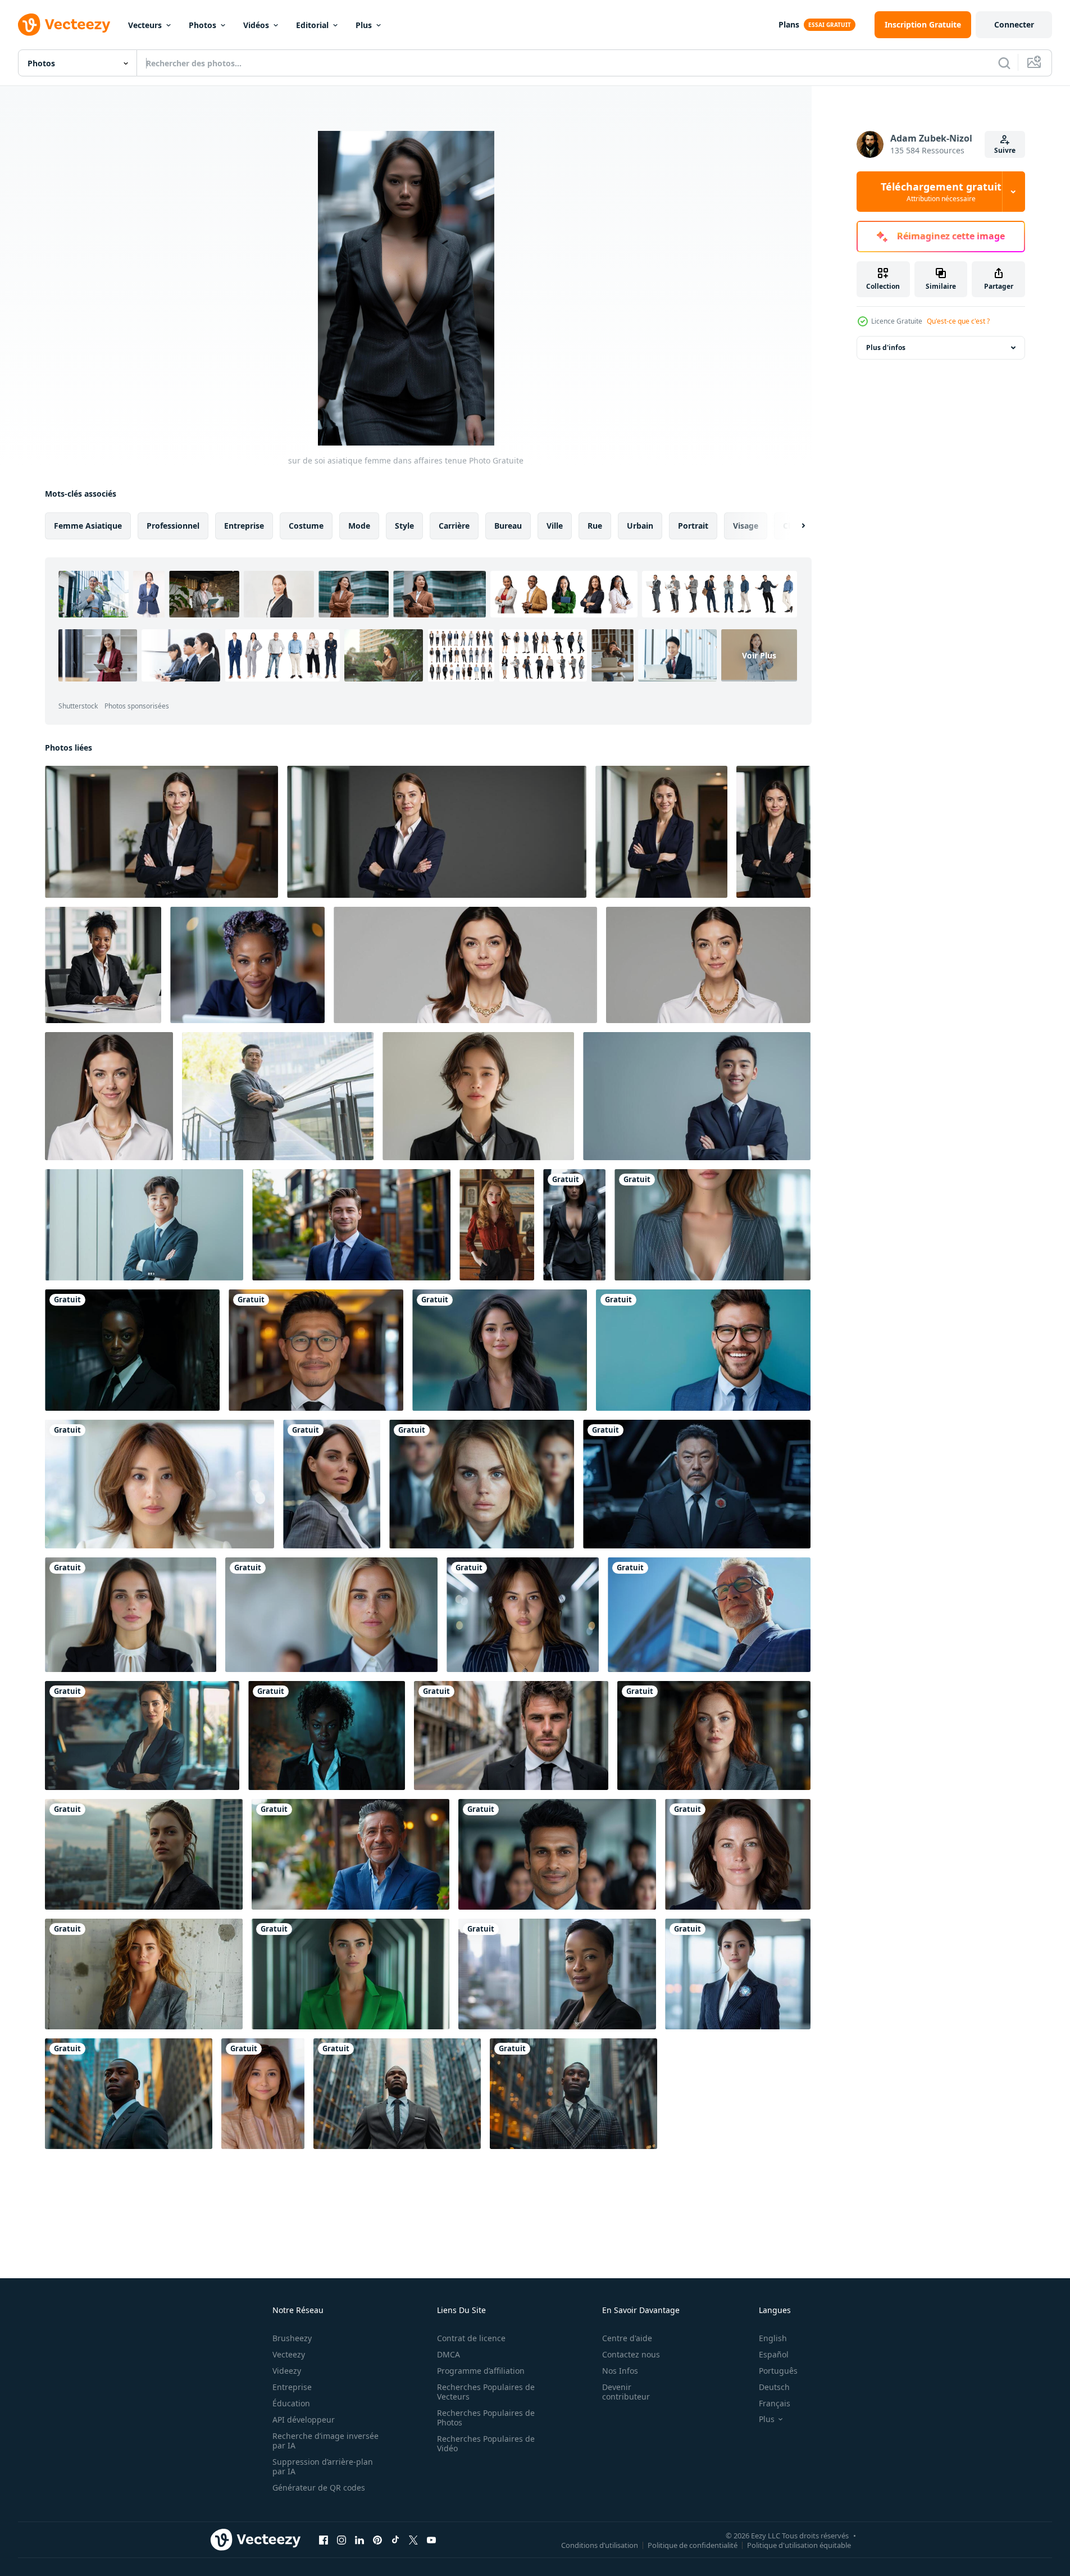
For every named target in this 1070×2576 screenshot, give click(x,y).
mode (359, 526)
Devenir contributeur (626, 2392)
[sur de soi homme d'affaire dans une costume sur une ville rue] (511, 1735)
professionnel (173, 526)
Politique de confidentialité (693, 2545)
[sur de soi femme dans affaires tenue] (712, 1225)
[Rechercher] (1004, 63)
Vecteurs (145, 25)
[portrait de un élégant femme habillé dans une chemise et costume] (497, 1225)
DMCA (449, 2354)
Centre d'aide (627, 2338)
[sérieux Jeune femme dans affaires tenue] (482, 1484)
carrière (454, 526)
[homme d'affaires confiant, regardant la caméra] (557, 1854)
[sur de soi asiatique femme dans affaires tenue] (574, 1225)
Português (778, 2371)
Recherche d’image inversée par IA (325, 2441)
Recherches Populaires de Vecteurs (486, 2392)
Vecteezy (289, 2354)
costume (306, 526)
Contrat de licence (471, 2338)
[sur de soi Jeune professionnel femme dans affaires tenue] (131, 1615)
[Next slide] (794, 526)
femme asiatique (88, 526)
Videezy (287, 2371)
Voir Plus (759, 655)
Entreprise (292, 2387)
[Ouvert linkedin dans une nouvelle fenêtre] (359, 2539)
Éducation (291, 2403)
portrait (693, 526)
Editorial (312, 25)
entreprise (244, 526)
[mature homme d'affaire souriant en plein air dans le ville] (350, 1854)
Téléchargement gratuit (941, 192)
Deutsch (774, 2387)
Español (774, 2354)
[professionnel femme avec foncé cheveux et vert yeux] (738, 1854)
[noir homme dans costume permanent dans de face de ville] (129, 2094)
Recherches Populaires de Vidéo (486, 2443)
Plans (789, 24)
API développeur (304, 2420)
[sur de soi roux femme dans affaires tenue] (714, 1735)
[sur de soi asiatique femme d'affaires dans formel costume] (738, 1974)
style (404, 526)
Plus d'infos (886, 347)
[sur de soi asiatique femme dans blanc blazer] (160, 1484)
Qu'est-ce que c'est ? (958, 321)
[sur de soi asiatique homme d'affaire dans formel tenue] (316, 1350)
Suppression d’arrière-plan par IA (323, 2466)
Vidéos (256, 25)
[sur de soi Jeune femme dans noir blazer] (500, 1350)
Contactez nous (631, 2354)
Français (775, 2403)
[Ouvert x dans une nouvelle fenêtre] (413, 2539)
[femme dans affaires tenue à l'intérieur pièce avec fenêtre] (142, 1735)
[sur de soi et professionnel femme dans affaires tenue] (263, 2094)
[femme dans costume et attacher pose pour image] (478, 1096)
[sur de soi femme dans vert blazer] (350, 1974)
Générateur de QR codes (319, 2488)
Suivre (1005, 150)
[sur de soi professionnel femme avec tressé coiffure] (247, 965)
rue (595, 526)
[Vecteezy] (64, 25)
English (773, 2338)
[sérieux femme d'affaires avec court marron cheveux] (332, 1484)
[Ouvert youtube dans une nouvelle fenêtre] (431, 2539)
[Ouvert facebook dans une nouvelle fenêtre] (324, 2539)
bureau (508, 526)
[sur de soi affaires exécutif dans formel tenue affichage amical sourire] (703, 1350)
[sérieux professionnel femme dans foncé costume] (132, 1350)
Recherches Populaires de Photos (486, 2418)
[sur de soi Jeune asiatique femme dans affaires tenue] (523, 1615)
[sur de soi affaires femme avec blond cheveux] (331, 1615)
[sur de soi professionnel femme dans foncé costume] (327, 1735)
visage (746, 526)
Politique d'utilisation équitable (799, 2545)
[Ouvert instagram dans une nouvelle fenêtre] (342, 2539)
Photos (202, 25)
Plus (364, 25)
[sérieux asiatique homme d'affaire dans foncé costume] (697, 1484)
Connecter (1014, 24)
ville (555, 526)
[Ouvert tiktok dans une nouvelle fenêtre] (395, 2539)
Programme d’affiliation (481, 2371)
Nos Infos (620, 2371)
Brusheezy (292, 2338)
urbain (640, 526)
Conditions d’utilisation (600, 2545)
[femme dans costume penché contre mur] (144, 1974)
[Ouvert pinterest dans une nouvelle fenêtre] (377, 2539)
